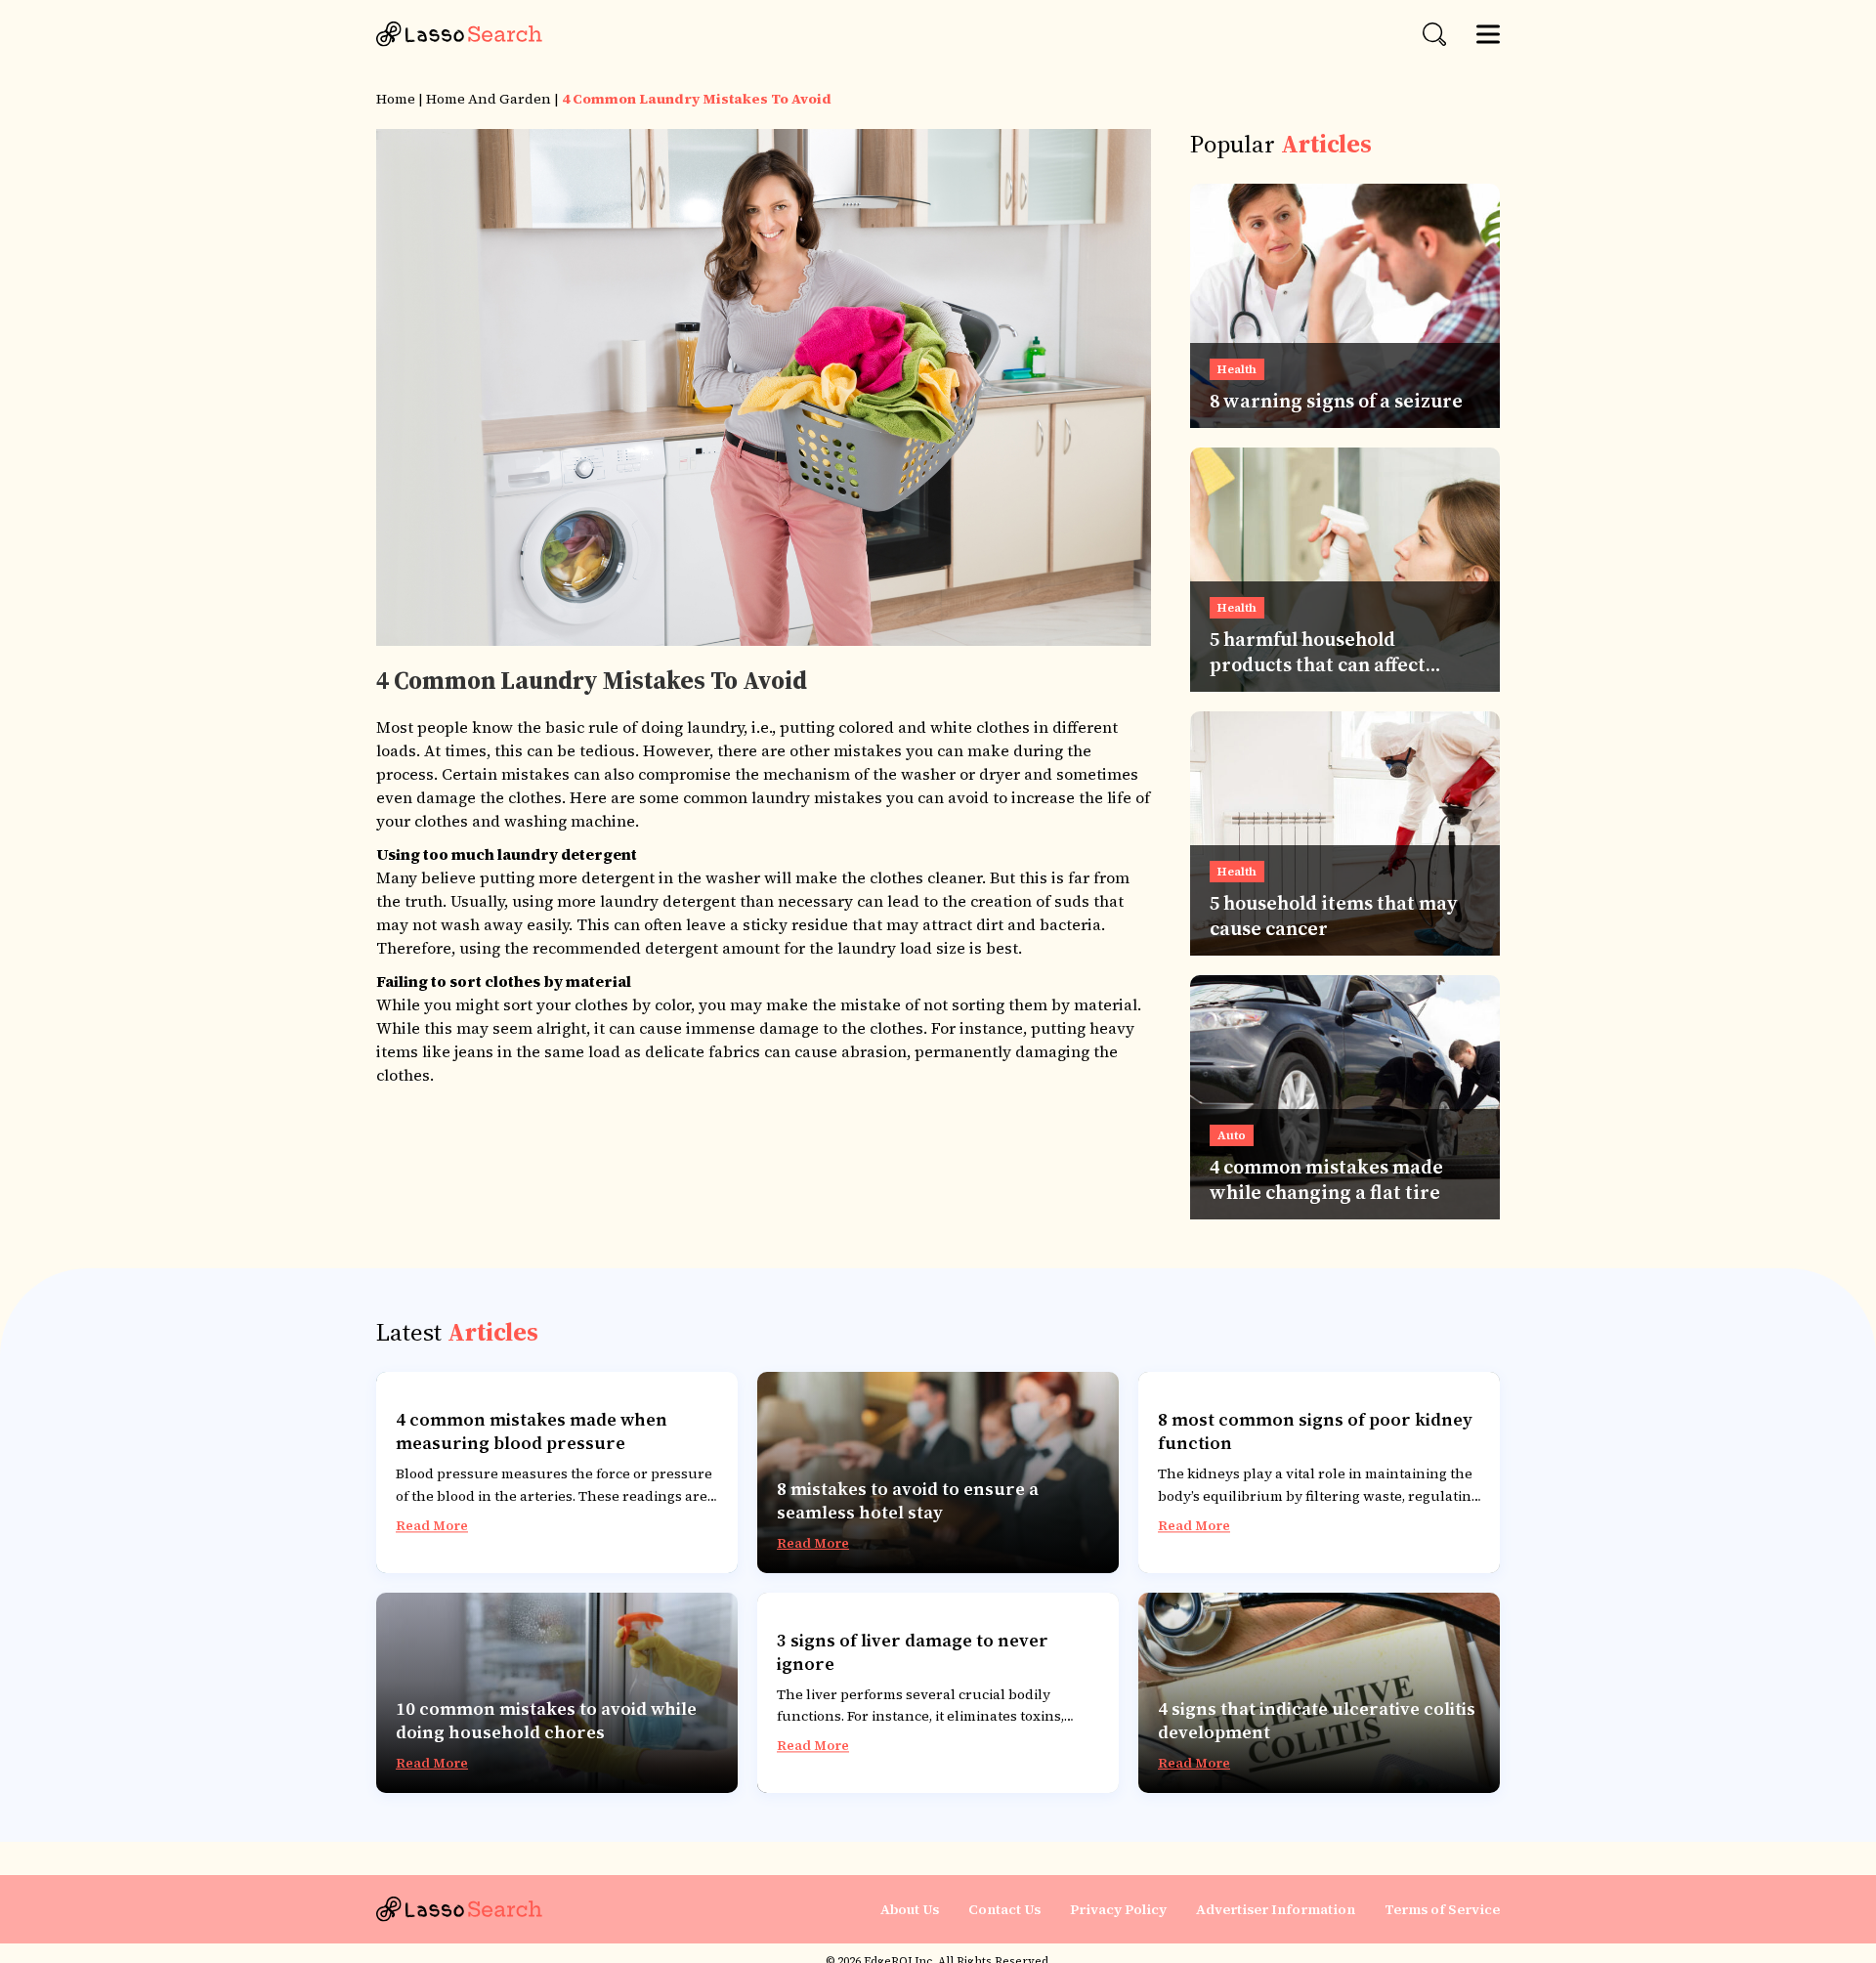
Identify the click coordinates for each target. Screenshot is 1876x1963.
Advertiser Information (1276, 1909)
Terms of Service (1442, 1909)
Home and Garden (489, 99)
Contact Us (1004, 1909)
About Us (910, 1909)
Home (396, 99)
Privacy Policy (1118, 1909)
